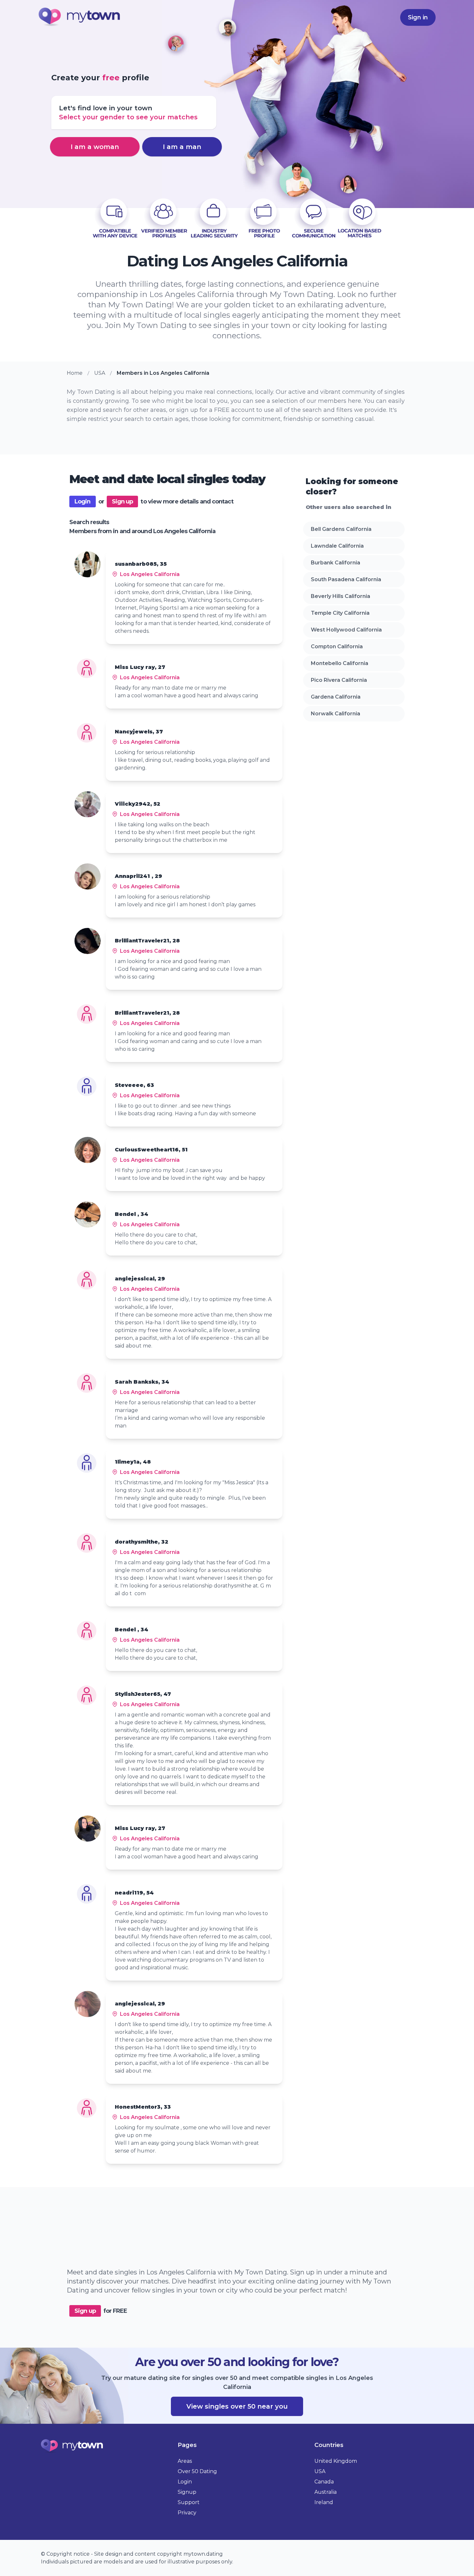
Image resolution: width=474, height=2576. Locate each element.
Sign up (123, 502)
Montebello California (340, 663)
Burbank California (336, 563)
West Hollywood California (346, 630)
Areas (185, 2461)
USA (100, 373)
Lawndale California (337, 546)
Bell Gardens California (341, 529)
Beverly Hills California (341, 596)
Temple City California (340, 613)
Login (83, 502)
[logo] (80, 18)
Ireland (324, 2502)
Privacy (187, 2513)
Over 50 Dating (197, 2471)
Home (75, 373)
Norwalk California (336, 714)
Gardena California (336, 697)
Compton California (337, 646)
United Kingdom (336, 2461)
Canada (324, 2482)
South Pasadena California (346, 579)
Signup (187, 2492)
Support (189, 2502)
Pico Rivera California (339, 680)
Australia (326, 2492)
